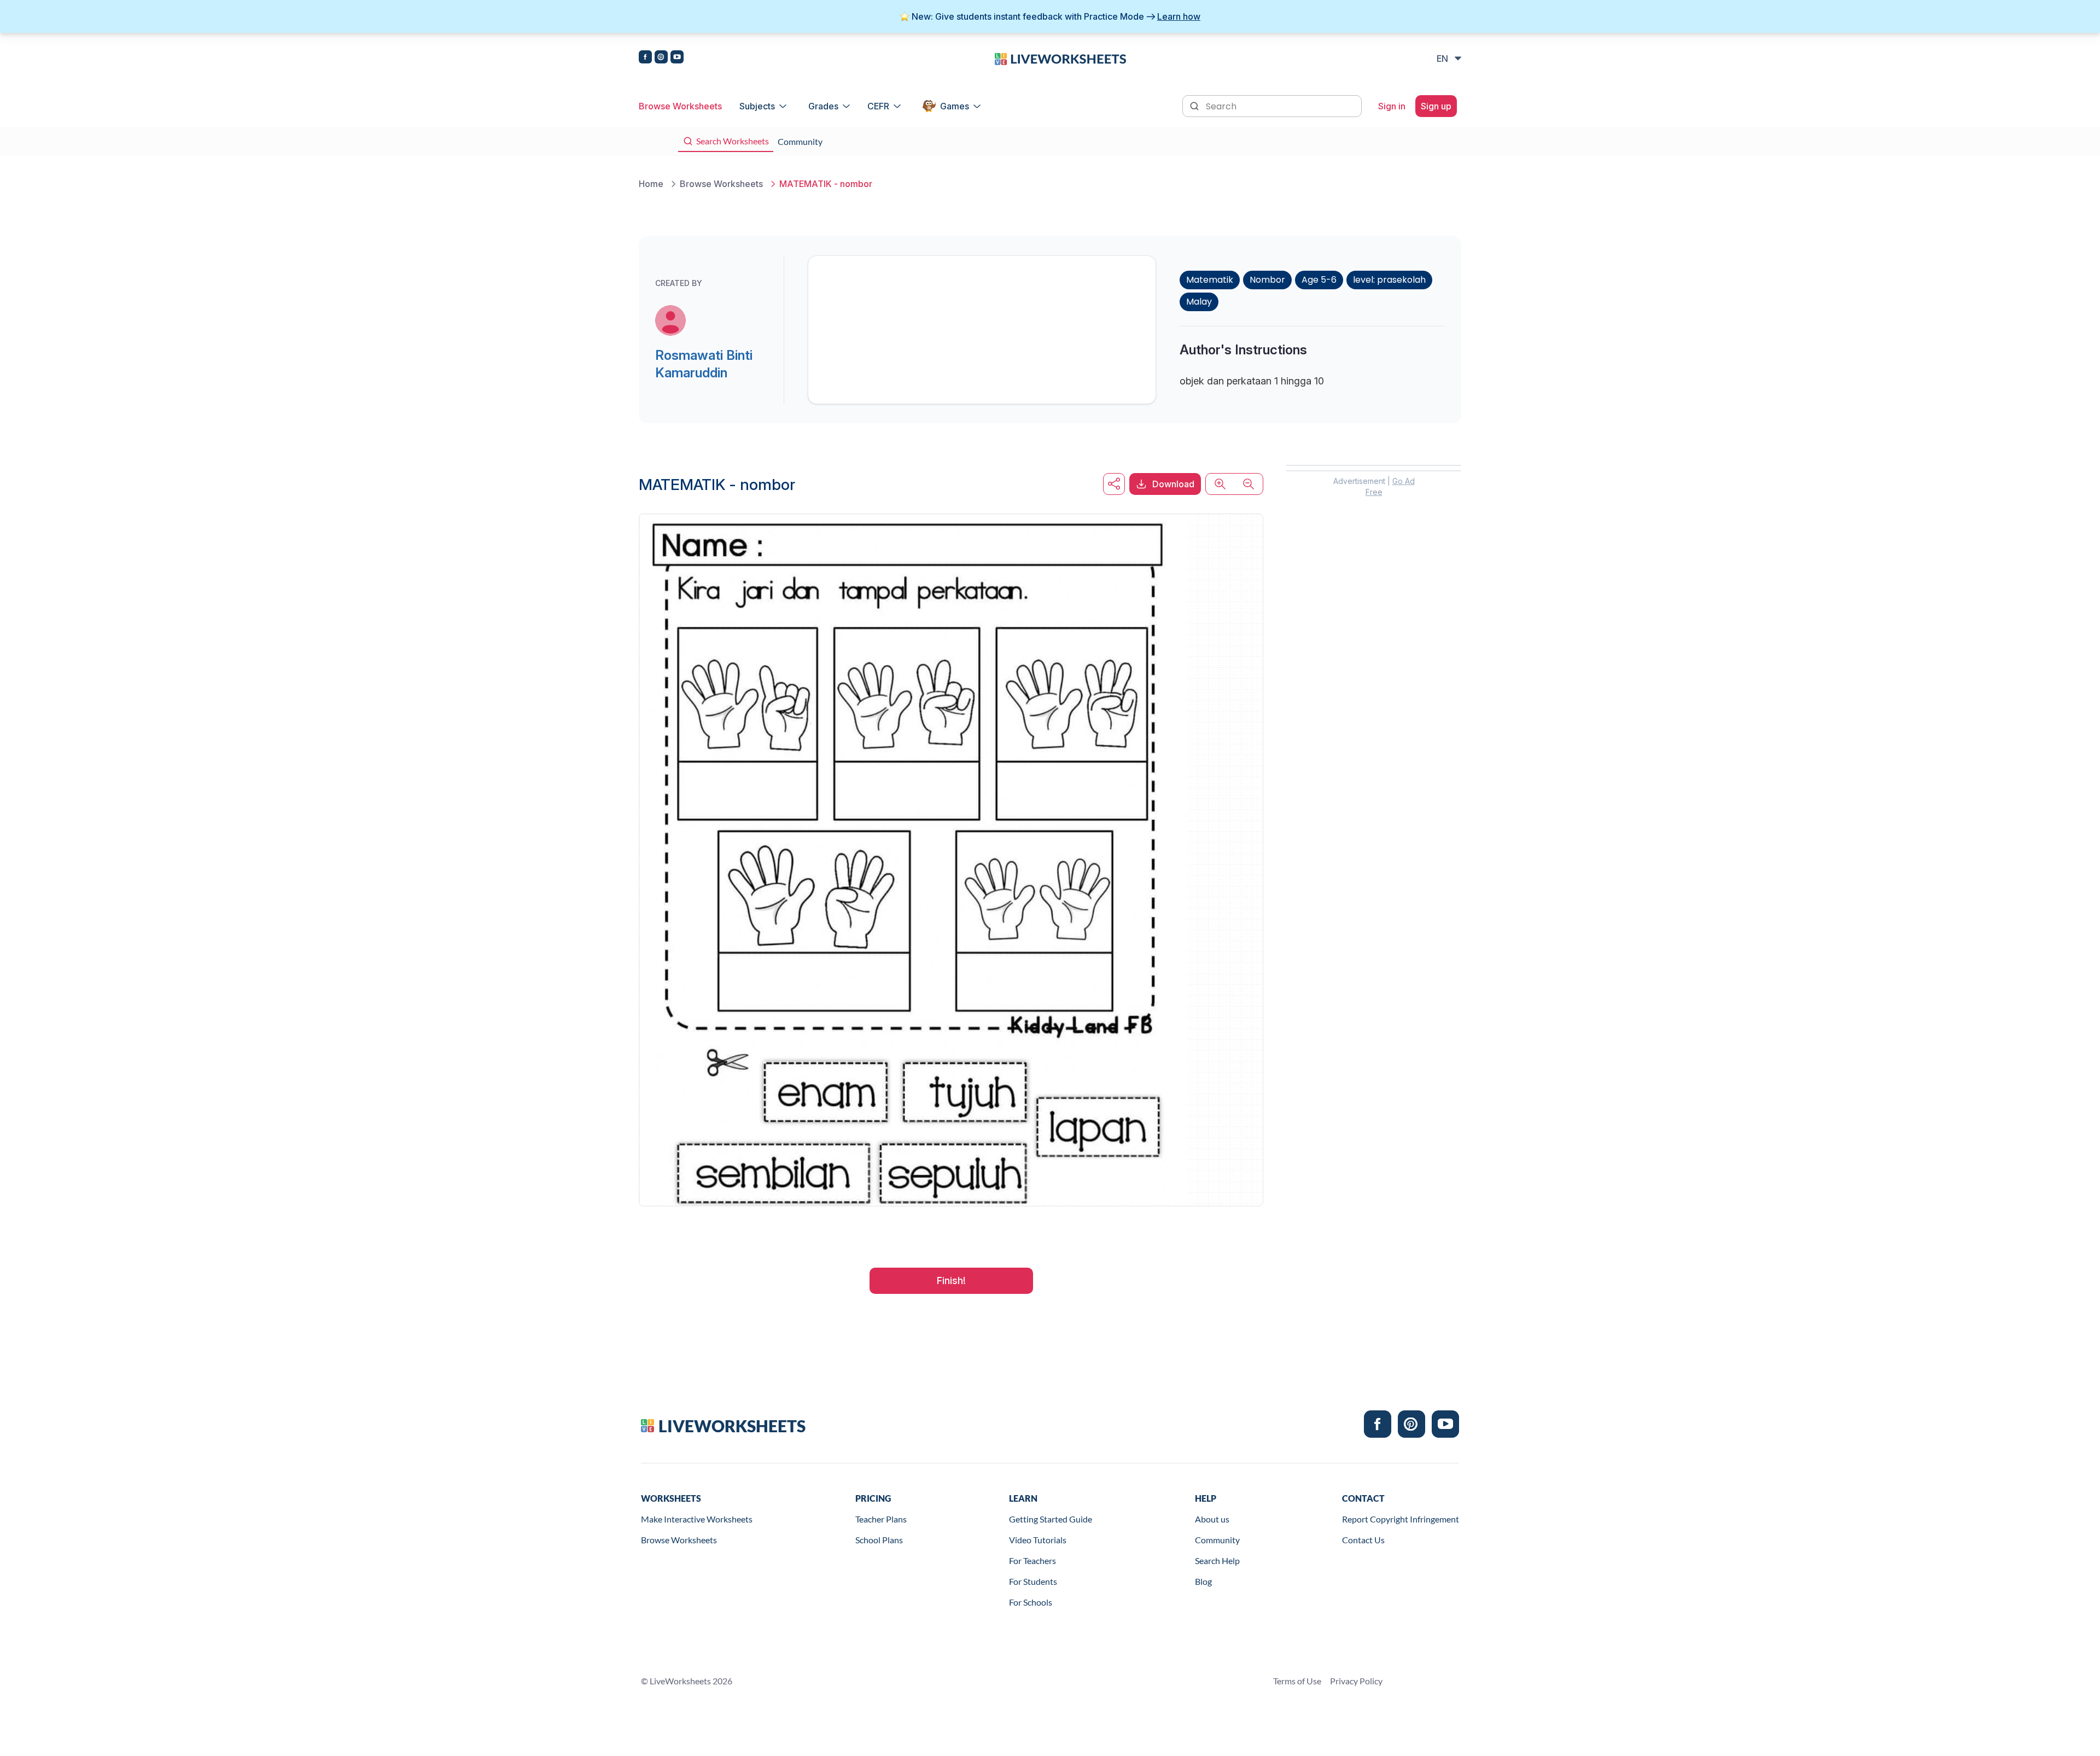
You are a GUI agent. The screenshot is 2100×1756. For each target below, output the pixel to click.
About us (1212, 1519)
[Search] (1195, 105)
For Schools (1031, 1602)
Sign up (1436, 106)
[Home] (1060, 58)
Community (1217, 1540)
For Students (1033, 1581)
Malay (1199, 302)
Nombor (1267, 280)
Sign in (1392, 106)
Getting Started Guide (1051, 1519)
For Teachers (1032, 1560)
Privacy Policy (1356, 1681)
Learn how (1179, 16)
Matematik (1210, 280)
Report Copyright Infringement (1401, 1519)
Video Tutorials (1038, 1540)
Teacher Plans (881, 1519)
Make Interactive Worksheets (697, 1519)
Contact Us (1363, 1540)
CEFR (878, 106)
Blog (1203, 1581)
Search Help (1217, 1560)
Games (955, 106)
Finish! (951, 1280)
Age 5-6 (1319, 280)
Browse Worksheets (680, 106)
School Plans (879, 1540)
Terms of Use (1297, 1681)
